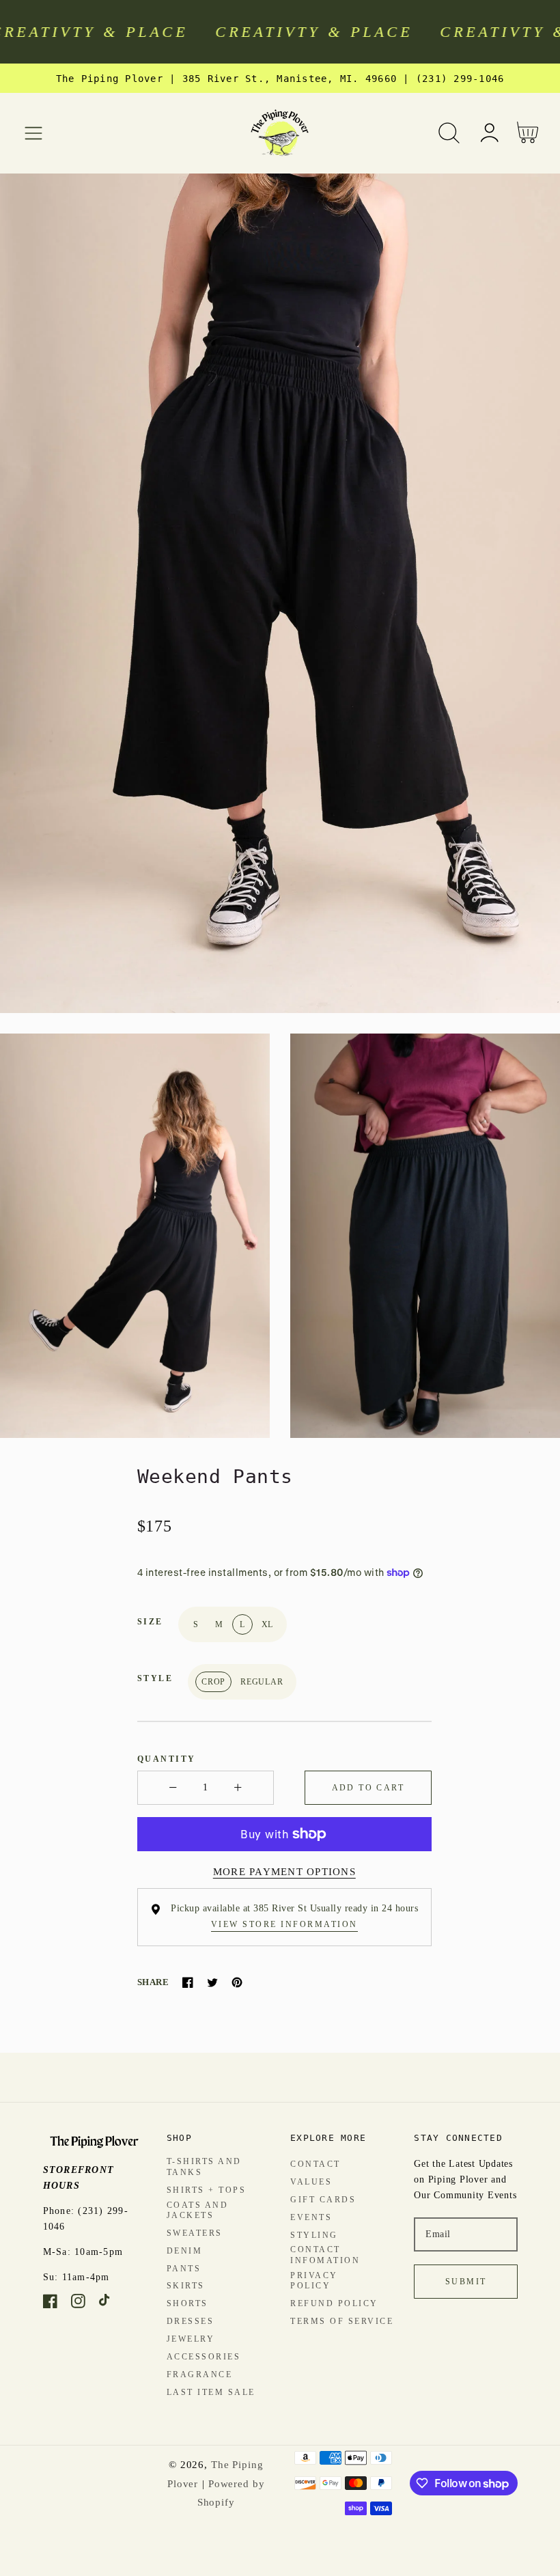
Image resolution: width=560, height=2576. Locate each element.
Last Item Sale (211, 2392)
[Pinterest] (237, 1982)
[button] (34, 133)
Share (153, 1982)
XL (268, 1624)
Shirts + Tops (207, 2190)
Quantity (167, 1759)
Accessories (204, 2357)
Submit (466, 2282)
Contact (316, 2164)
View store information (284, 1924)
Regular (262, 1682)
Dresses (191, 2321)
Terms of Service (342, 2321)
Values (311, 2182)
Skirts (186, 2286)
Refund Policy (334, 2303)
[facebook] (50, 2304)
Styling (314, 2235)
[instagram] (78, 2304)
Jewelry (191, 2339)
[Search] (449, 133)
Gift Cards (323, 2200)
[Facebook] (188, 1982)
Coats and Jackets (198, 2211)
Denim (185, 2251)
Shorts (187, 2303)
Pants (184, 2269)
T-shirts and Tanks (204, 2167)
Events (311, 2217)
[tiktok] (106, 2304)
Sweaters (195, 2233)
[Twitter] (212, 1982)
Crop (213, 1682)
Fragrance (200, 2374)
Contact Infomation (325, 2255)
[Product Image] (280, 593)
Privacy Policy (314, 2281)
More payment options (284, 1872)
